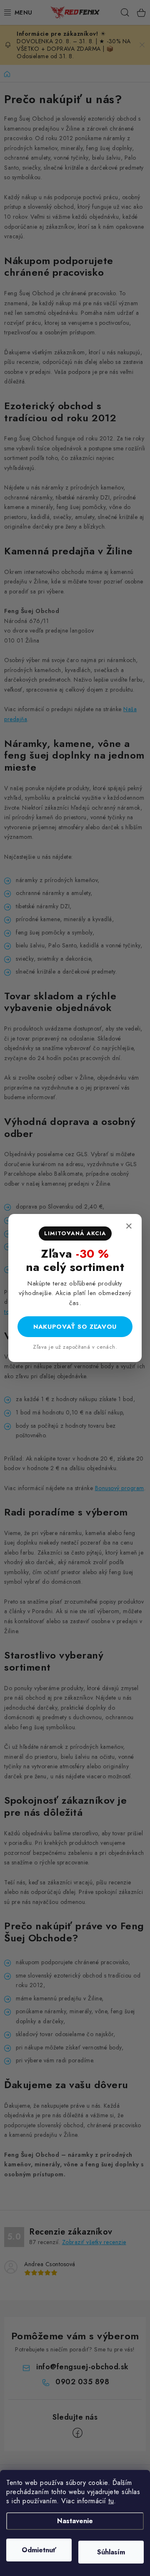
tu (111, 2501)
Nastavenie (75, 2521)
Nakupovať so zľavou (75, 1327)
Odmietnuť (39, 2550)
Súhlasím (111, 2552)
